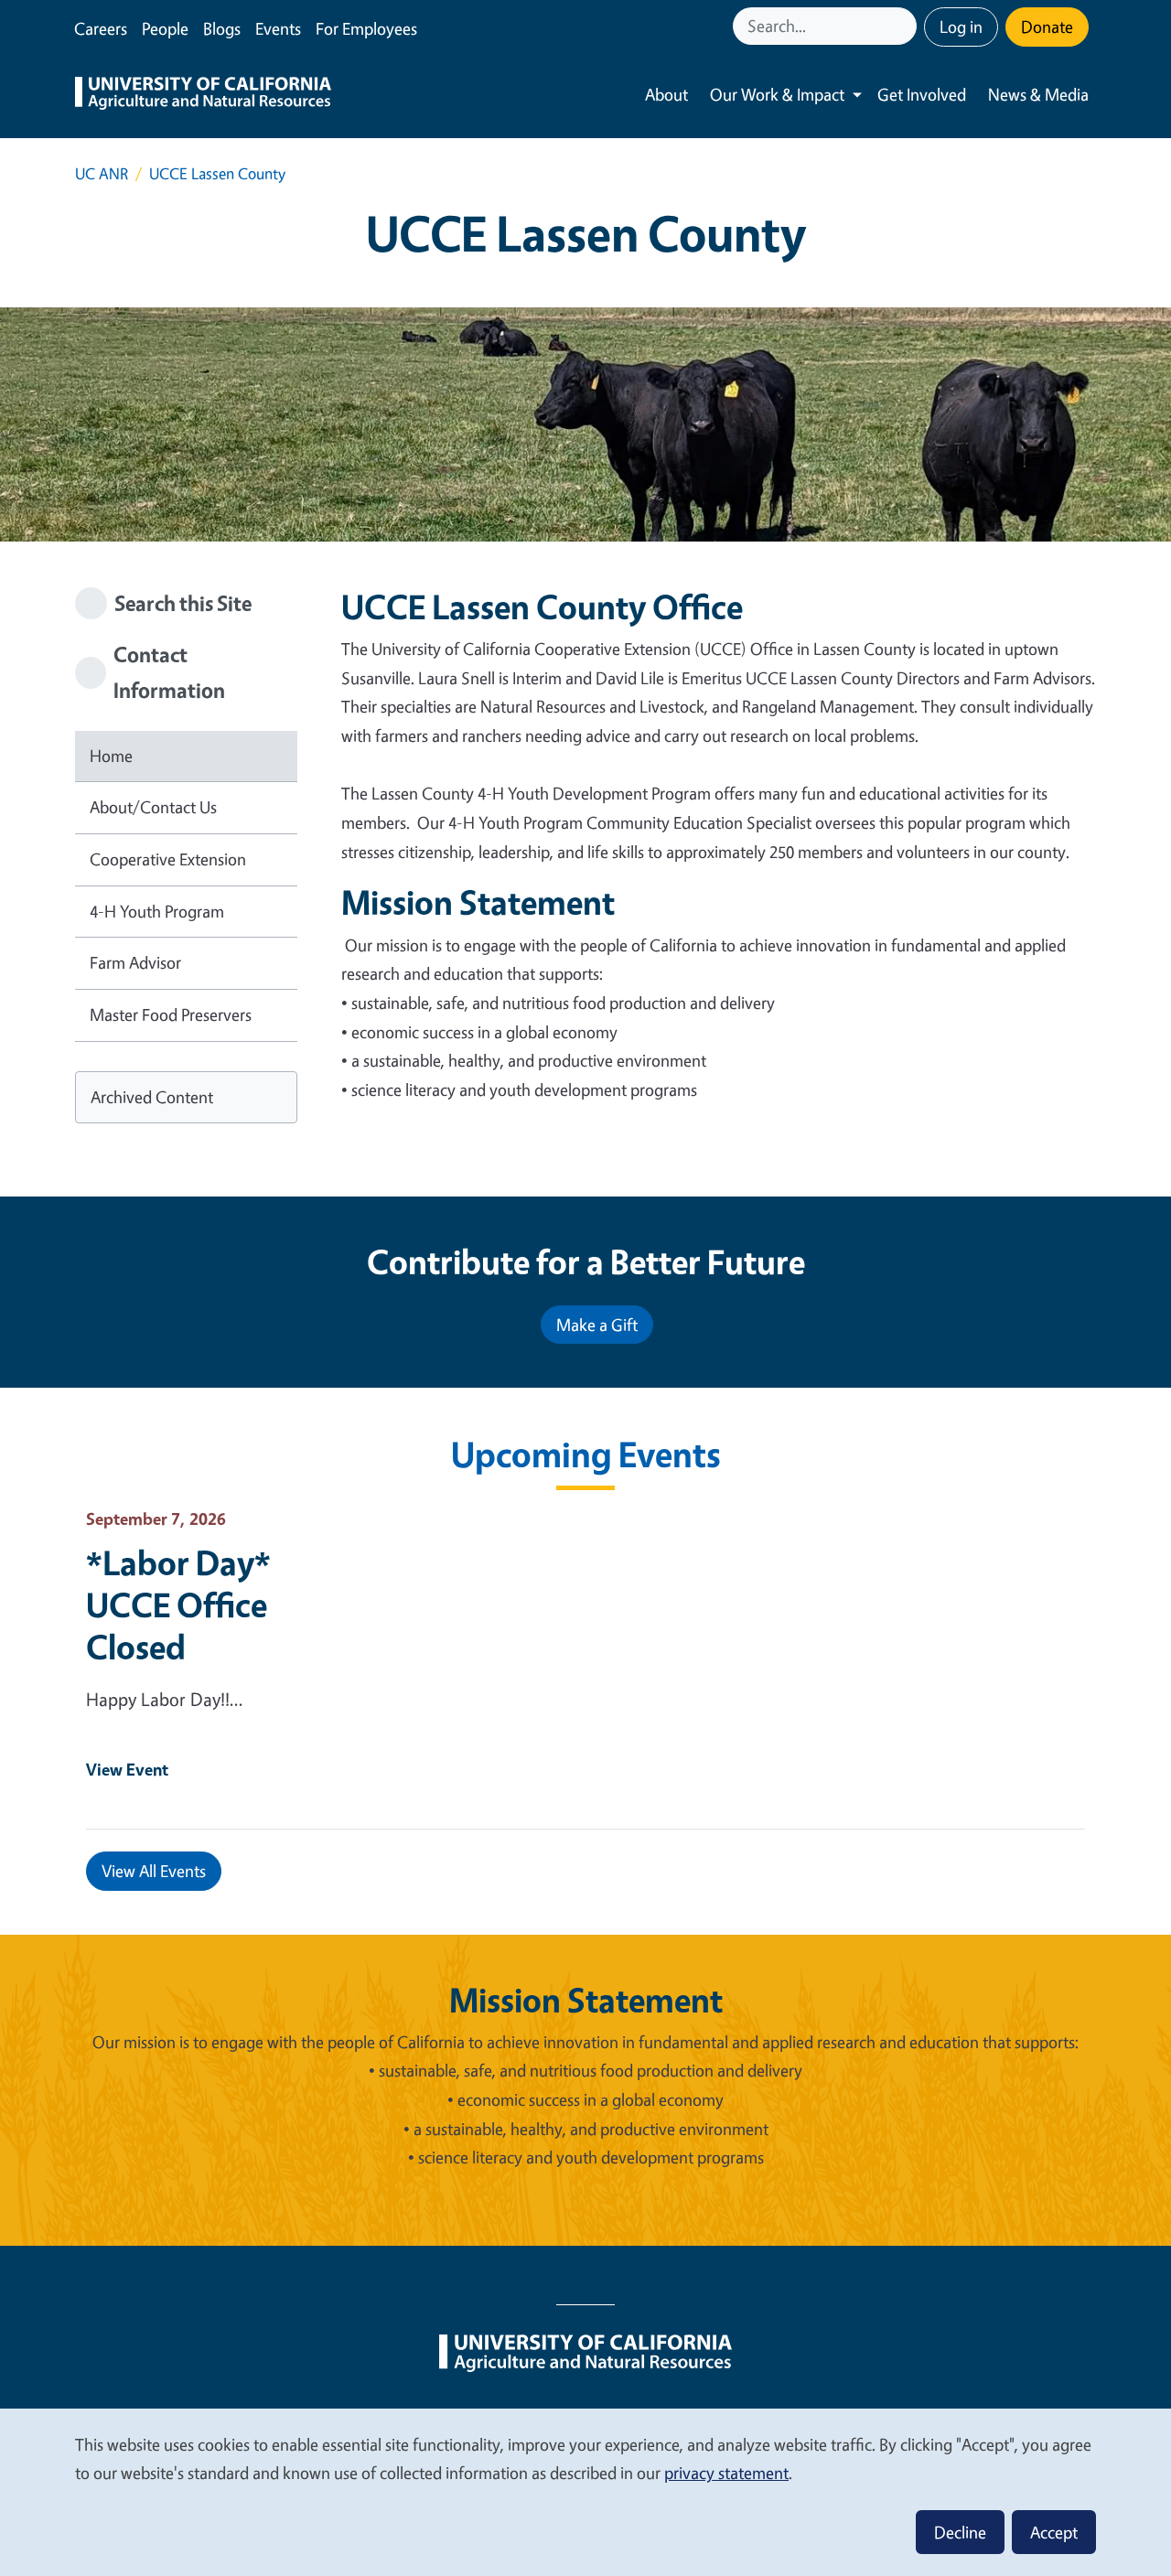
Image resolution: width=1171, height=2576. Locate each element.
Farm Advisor (135, 962)
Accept (1054, 2532)
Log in (961, 27)
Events (278, 28)
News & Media (1038, 94)
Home (111, 756)
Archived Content (152, 1097)
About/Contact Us (153, 807)
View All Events (154, 1871)
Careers (101, 28)
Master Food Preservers (171, 1014)
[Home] (203, 95)
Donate (1047, 27)
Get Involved (922, 94)
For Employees (366, 28)
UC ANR (102, 173)
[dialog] (585, 2491)
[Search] (905, 26)
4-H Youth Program (157, 911)
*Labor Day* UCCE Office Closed (178, 1605)
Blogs (222, 28)
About (666, 94)
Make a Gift (597, 1325)
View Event (127, 1769)
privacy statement (726, 2473)
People (165, 28)
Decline (960, 2532)
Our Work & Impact (777, 94)
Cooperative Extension (168, 859)
